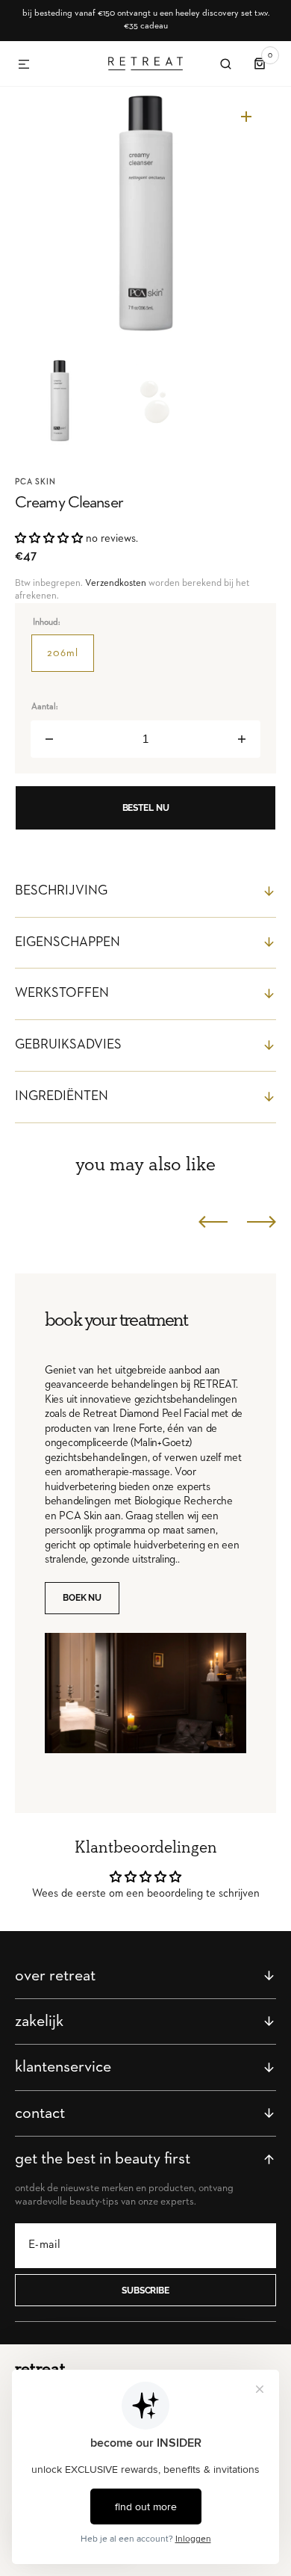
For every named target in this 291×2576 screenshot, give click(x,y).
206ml (71, 660)
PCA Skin (35, 482)
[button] (24, 65)
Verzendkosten (116, 583)
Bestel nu (146, 808)
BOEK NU (82, 1598)
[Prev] (213, 1222)
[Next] (262, 1222)
